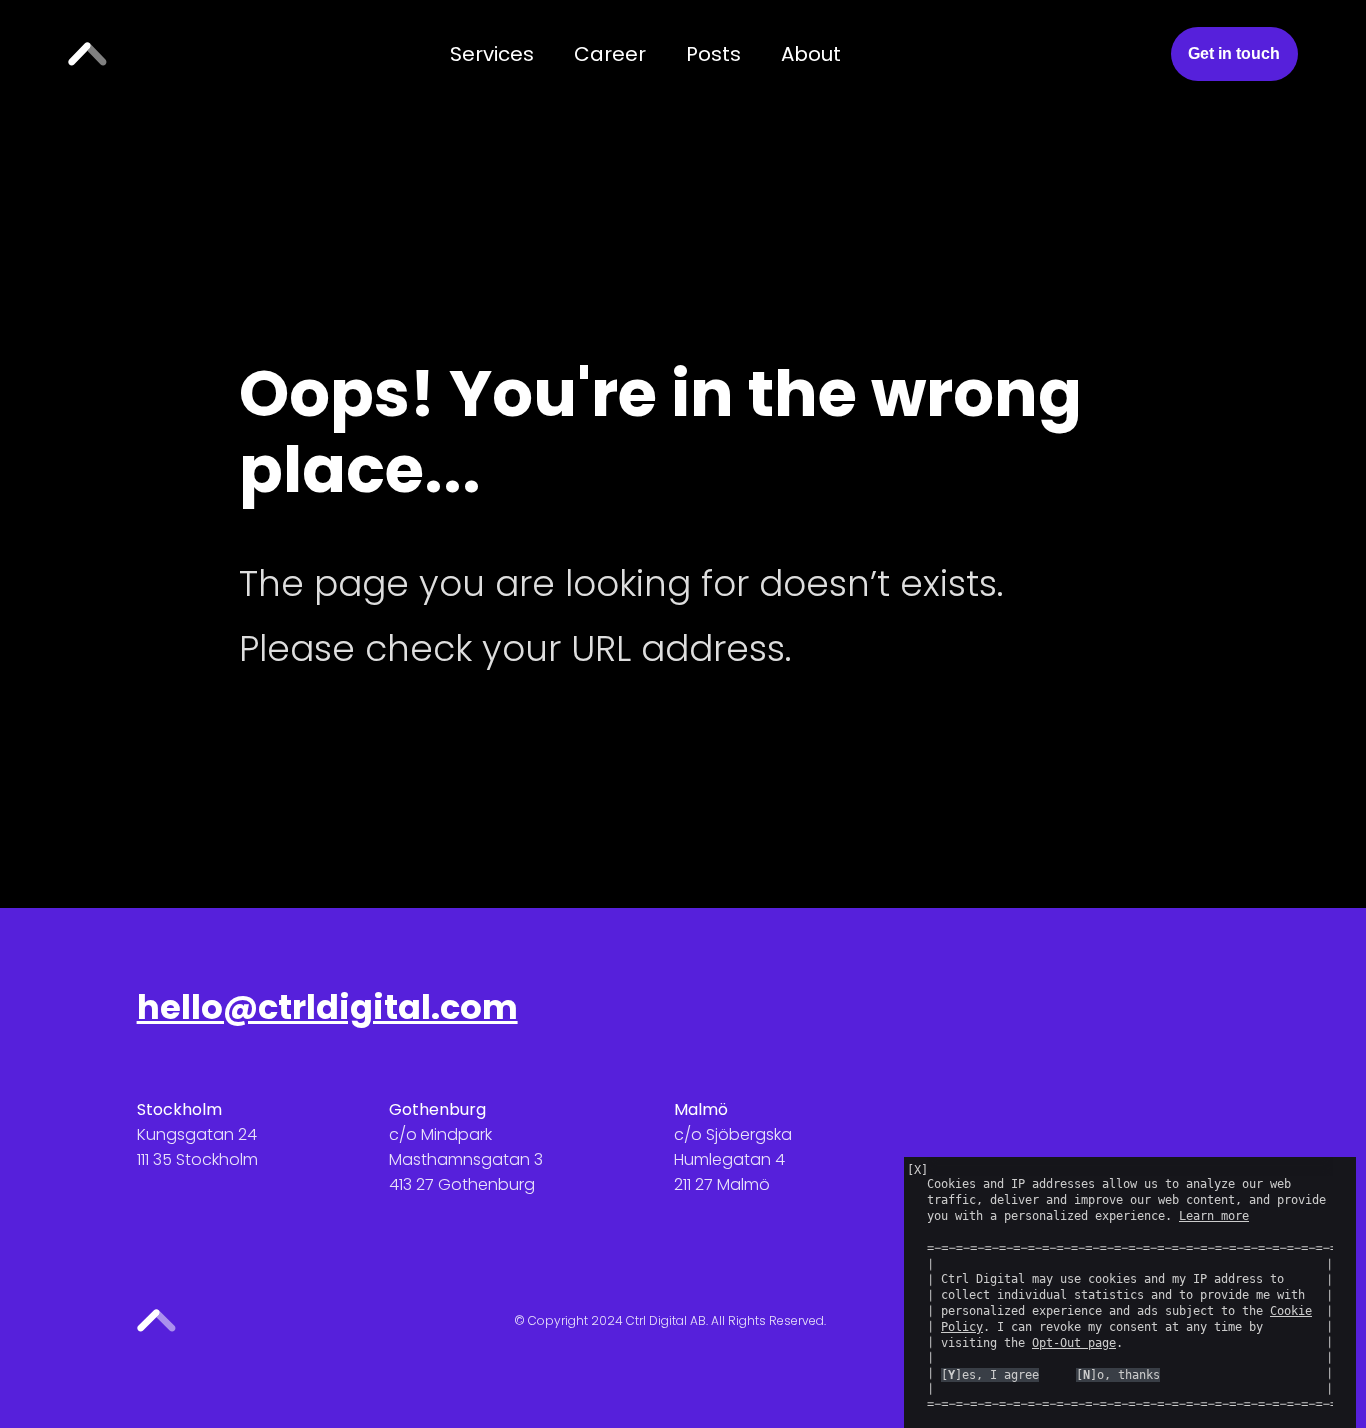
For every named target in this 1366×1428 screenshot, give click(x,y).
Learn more (1214, 1216)
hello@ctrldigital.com (327, 1007)
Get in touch (1234, 53)
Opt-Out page (1074, 1343)
